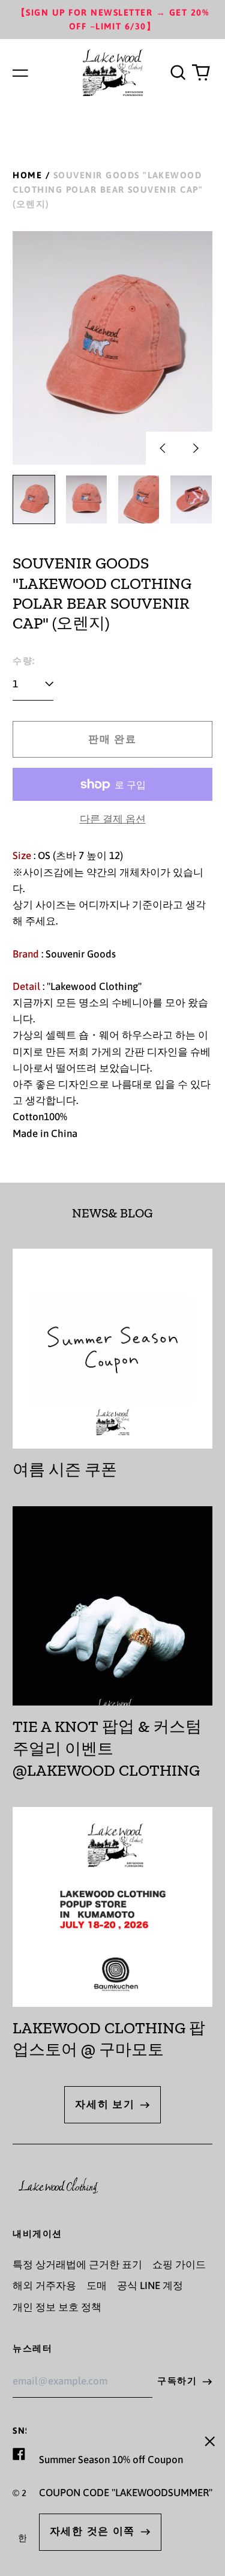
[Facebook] (19, 2454)
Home (27, 175)
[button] (178, 73)
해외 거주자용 (44, 2285)
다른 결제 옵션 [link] (113, 819)
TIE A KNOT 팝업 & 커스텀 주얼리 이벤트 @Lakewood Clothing (107, 1748)
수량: (24, 661)
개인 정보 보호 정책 (57, 2307)
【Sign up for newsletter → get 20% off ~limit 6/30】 (112, 20)
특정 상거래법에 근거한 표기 (77, 2264)
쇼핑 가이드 (179, 2264)
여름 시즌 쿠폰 (65, 1470)
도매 (97, 2285)
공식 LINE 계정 (150, 2285)
